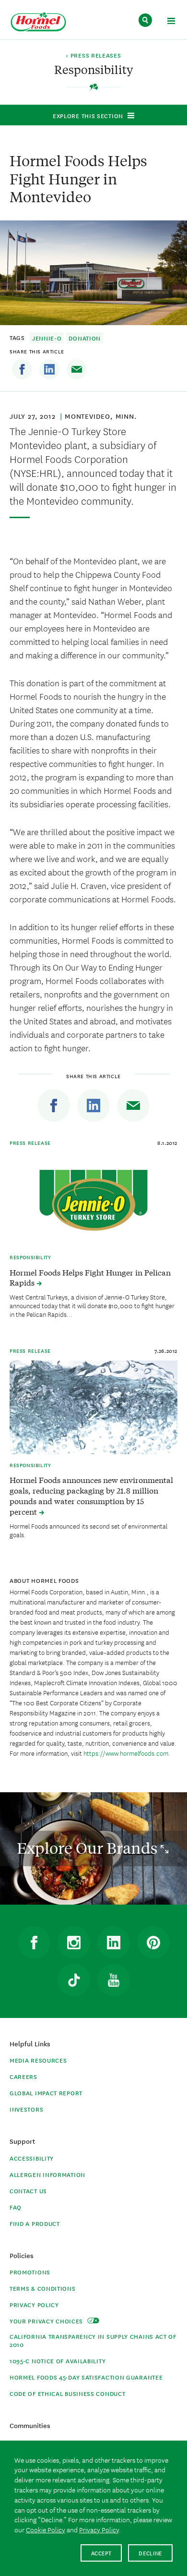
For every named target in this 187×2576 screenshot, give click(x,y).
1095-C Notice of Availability (58, 2361)
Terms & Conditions (43, 2288)
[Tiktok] (74, 1980)
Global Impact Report (46, 2093)
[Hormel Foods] (38, 22)
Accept (101, 2553)
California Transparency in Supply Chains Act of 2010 (93, 2340)
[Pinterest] (153, 1943)
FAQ (16, 2207)
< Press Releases (93, 56)
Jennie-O (47, 338)
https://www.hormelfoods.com (126, 1753)
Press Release (30, 1142)
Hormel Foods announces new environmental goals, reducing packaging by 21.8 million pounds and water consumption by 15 (91, 1495)
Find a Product (35, 2223)
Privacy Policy (34, 2304)
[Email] (77, 369)
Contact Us (28, 2191)
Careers (23, 2076)
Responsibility (30, 1257)
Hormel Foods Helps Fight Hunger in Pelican (90, 1277)
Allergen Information (47, 2174)
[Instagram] (74, 1943)
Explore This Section (88, 115)
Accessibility (32, 2158)
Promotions (30, 2272)
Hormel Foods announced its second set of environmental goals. (88, 1530)
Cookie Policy (46, 2529)
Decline (150, 2553)
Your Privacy (47, 2321)
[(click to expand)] (171, 22)
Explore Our (89, 1848)
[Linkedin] (49, 369)
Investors (26, 2109)
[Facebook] (22, 369)
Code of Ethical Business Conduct (67, 2393)
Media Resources (38, 2060)
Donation (85, 338)
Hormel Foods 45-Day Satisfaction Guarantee (86, 2377)
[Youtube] (114, 1980)
